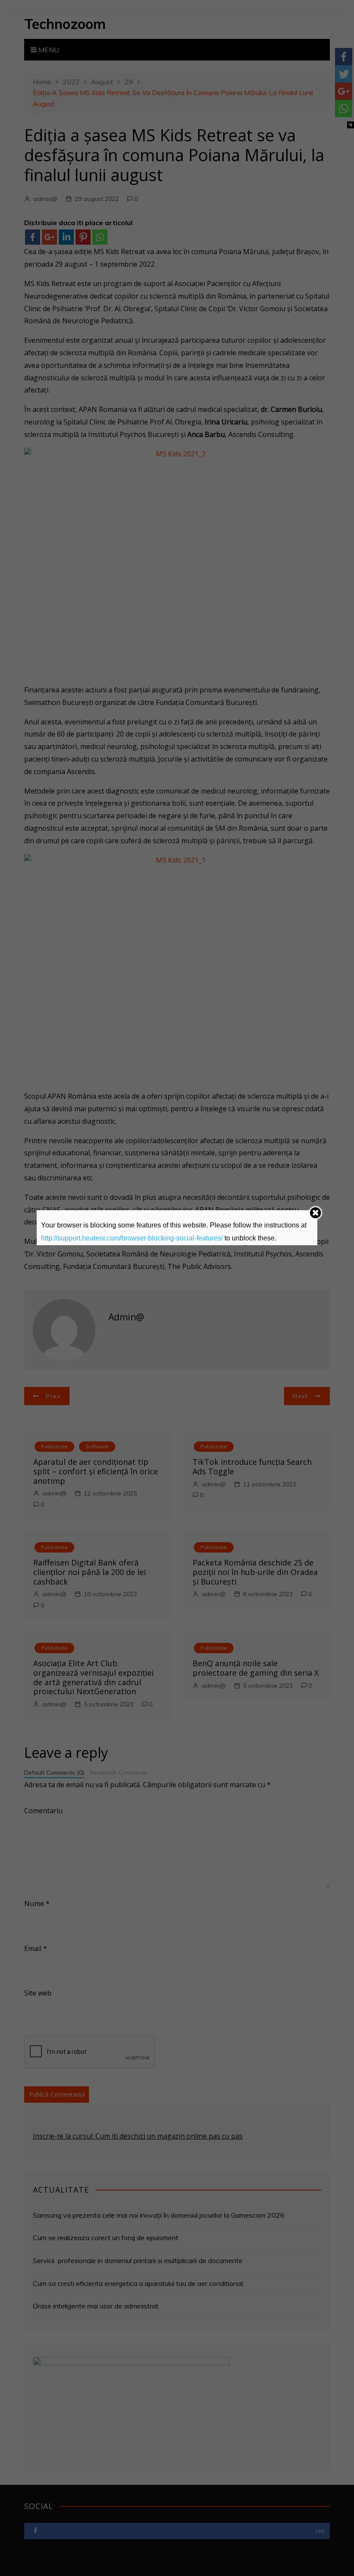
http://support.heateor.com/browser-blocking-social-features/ (132, 1238)
